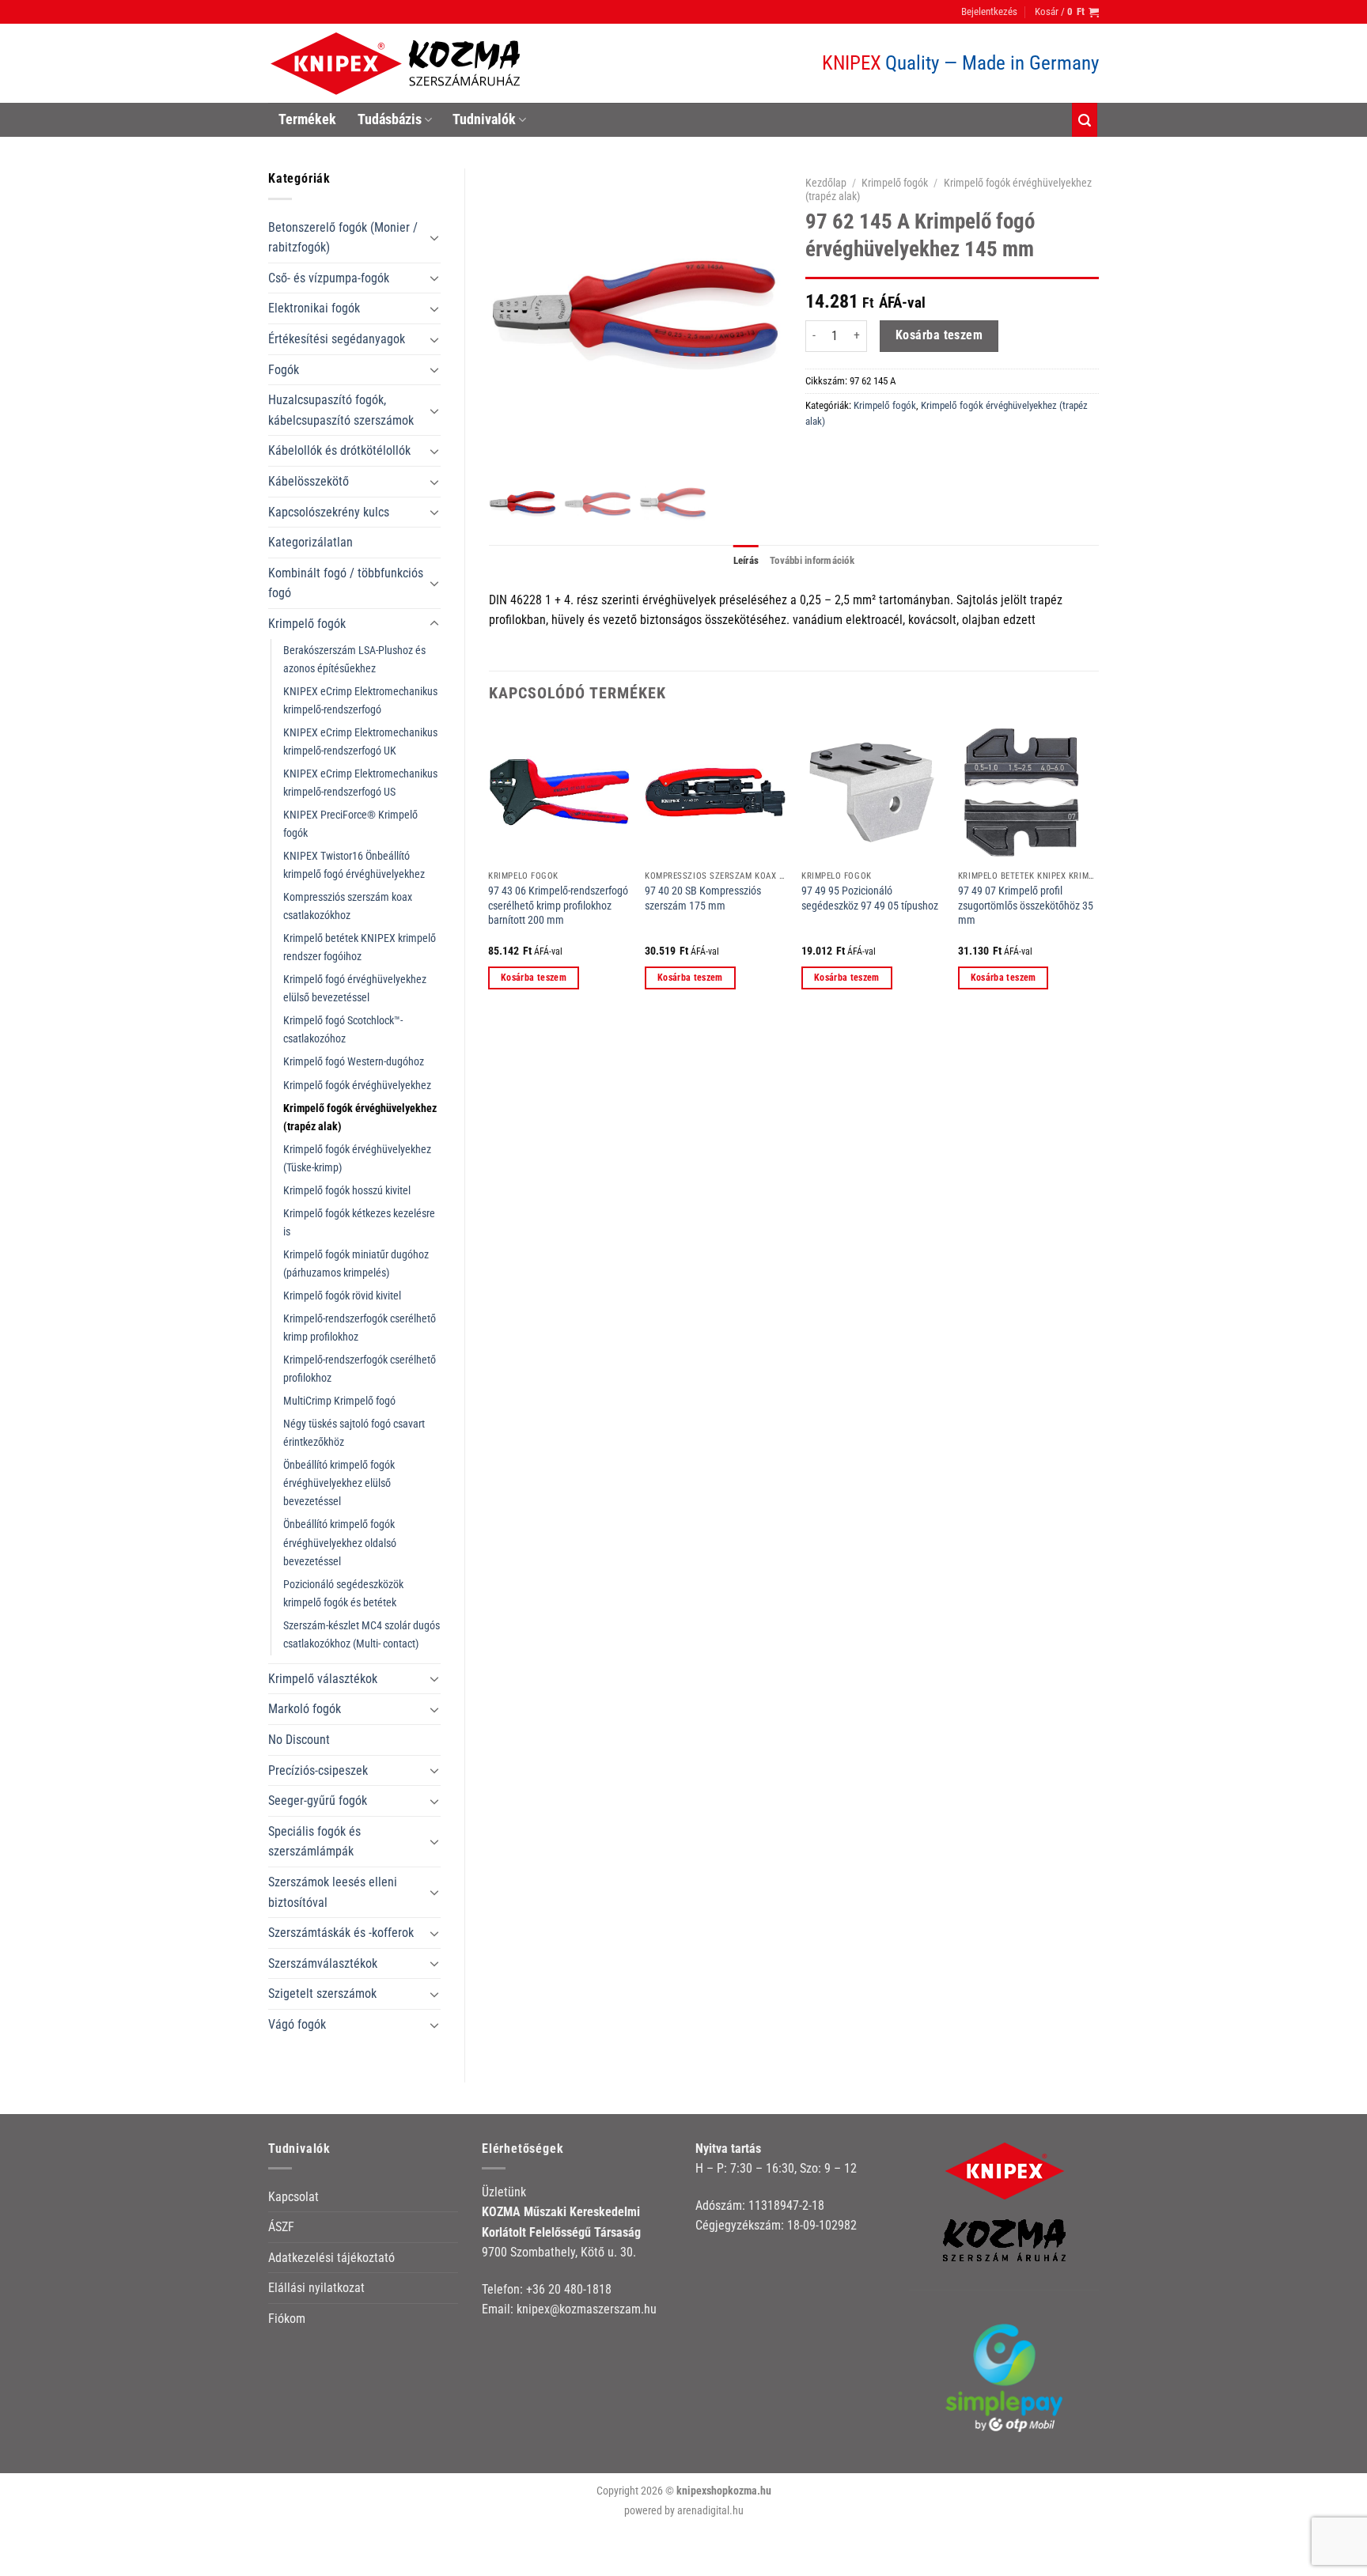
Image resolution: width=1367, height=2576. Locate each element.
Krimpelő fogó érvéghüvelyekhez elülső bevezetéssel (355, 989)
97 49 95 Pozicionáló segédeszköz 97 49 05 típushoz (870, 898)
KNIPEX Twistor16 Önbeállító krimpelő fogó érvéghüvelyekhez (354, 865)
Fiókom (287, 2319)
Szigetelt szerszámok (322, 1993)
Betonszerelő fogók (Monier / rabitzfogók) (343, 238)
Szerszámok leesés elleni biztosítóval (333, 1892)
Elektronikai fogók (314, 308)
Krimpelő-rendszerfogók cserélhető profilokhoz (360, 1369)
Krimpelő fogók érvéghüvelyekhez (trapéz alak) (360, 1118)
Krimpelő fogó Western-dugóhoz (354, 1062)
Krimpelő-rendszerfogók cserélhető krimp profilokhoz (360, 1328)
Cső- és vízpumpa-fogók (329, 278)
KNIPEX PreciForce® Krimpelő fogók (350, 824)
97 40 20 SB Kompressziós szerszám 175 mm (703, 898)
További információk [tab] (812, 560)
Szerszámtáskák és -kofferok (341, 1933)
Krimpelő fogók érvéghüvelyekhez (357, 1086)
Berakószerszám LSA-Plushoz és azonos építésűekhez (354, 660)
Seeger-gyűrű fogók (318, 1801)
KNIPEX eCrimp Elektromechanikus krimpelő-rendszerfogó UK (360, 742)
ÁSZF (281, 2227)
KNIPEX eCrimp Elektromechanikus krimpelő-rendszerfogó (360, 701)
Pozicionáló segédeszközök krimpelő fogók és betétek (343, 1594)
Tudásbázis (390, 119)
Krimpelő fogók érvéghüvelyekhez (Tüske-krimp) (357, 1159)
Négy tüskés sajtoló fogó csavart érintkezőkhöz (354, 1433)
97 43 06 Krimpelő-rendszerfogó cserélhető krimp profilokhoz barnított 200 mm (558, 906)
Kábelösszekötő (309, 481)
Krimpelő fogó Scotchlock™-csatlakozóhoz (343, 1030)
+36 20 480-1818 (569, 2289)
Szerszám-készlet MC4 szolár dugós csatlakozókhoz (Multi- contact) (362, 1635)
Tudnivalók (484, 119)
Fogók (284, 370)
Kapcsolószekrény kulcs (329, 512)
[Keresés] (1085, 120)
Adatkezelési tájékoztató (331, 2258)
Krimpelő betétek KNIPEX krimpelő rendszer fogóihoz (360, 948)
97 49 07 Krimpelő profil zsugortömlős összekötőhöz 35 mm (1026, 906)
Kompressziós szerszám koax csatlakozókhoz (348, 906)
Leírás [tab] (746, 560)
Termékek (307, 119)
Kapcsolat (293, 2197)
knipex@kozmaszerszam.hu (587, 2309)
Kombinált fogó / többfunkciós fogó (346, 583)
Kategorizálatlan (311, 542)
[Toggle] (434, 237)
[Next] (1098, 870)
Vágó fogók (297, 2024)
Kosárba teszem (939, 335)
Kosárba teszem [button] (534, 978)
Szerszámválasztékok (323, 1963)
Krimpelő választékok (323, 1679)
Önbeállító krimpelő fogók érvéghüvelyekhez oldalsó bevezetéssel (340, 1543)
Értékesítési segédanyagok (337, 339)
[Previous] (490, 870)
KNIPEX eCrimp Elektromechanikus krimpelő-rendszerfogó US (360, 783)
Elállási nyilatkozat (316, 2288)
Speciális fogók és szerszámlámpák (314, 1842)
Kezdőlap (826, 183)
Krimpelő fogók (307, 624)
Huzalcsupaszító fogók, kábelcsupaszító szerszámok (341, 410)
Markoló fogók (305, 1709)
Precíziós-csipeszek (318, 1770)
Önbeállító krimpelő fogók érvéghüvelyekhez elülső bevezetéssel (339, 1483)
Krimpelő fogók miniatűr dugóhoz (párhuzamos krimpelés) (356, 1264)
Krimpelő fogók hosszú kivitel (347, 1191)
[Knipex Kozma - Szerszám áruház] (398, 64)
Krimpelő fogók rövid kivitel (342, 1296)
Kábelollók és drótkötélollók (339, 450)
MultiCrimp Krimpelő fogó (339, 1401)
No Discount (299, 1740)
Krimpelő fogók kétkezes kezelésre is (359, 1223)
